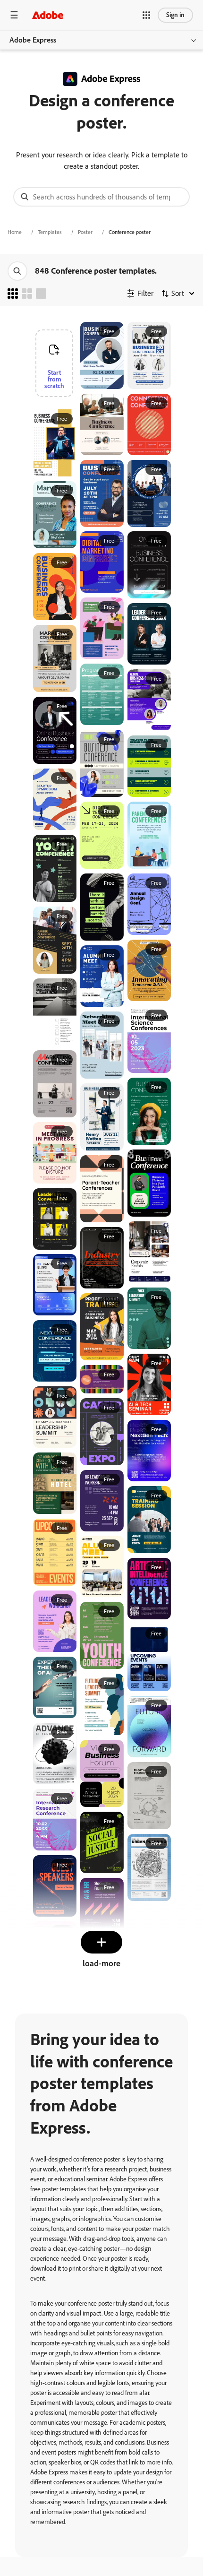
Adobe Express (33, 40)
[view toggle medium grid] (27, 294)
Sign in (175, 15)
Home (15, 232)
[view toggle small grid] (13, 294)
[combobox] (101, 197)
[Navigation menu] (14, 15)
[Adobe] (48, 15)
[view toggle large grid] (41, 294)
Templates (50, 232)
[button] (146, 15)
